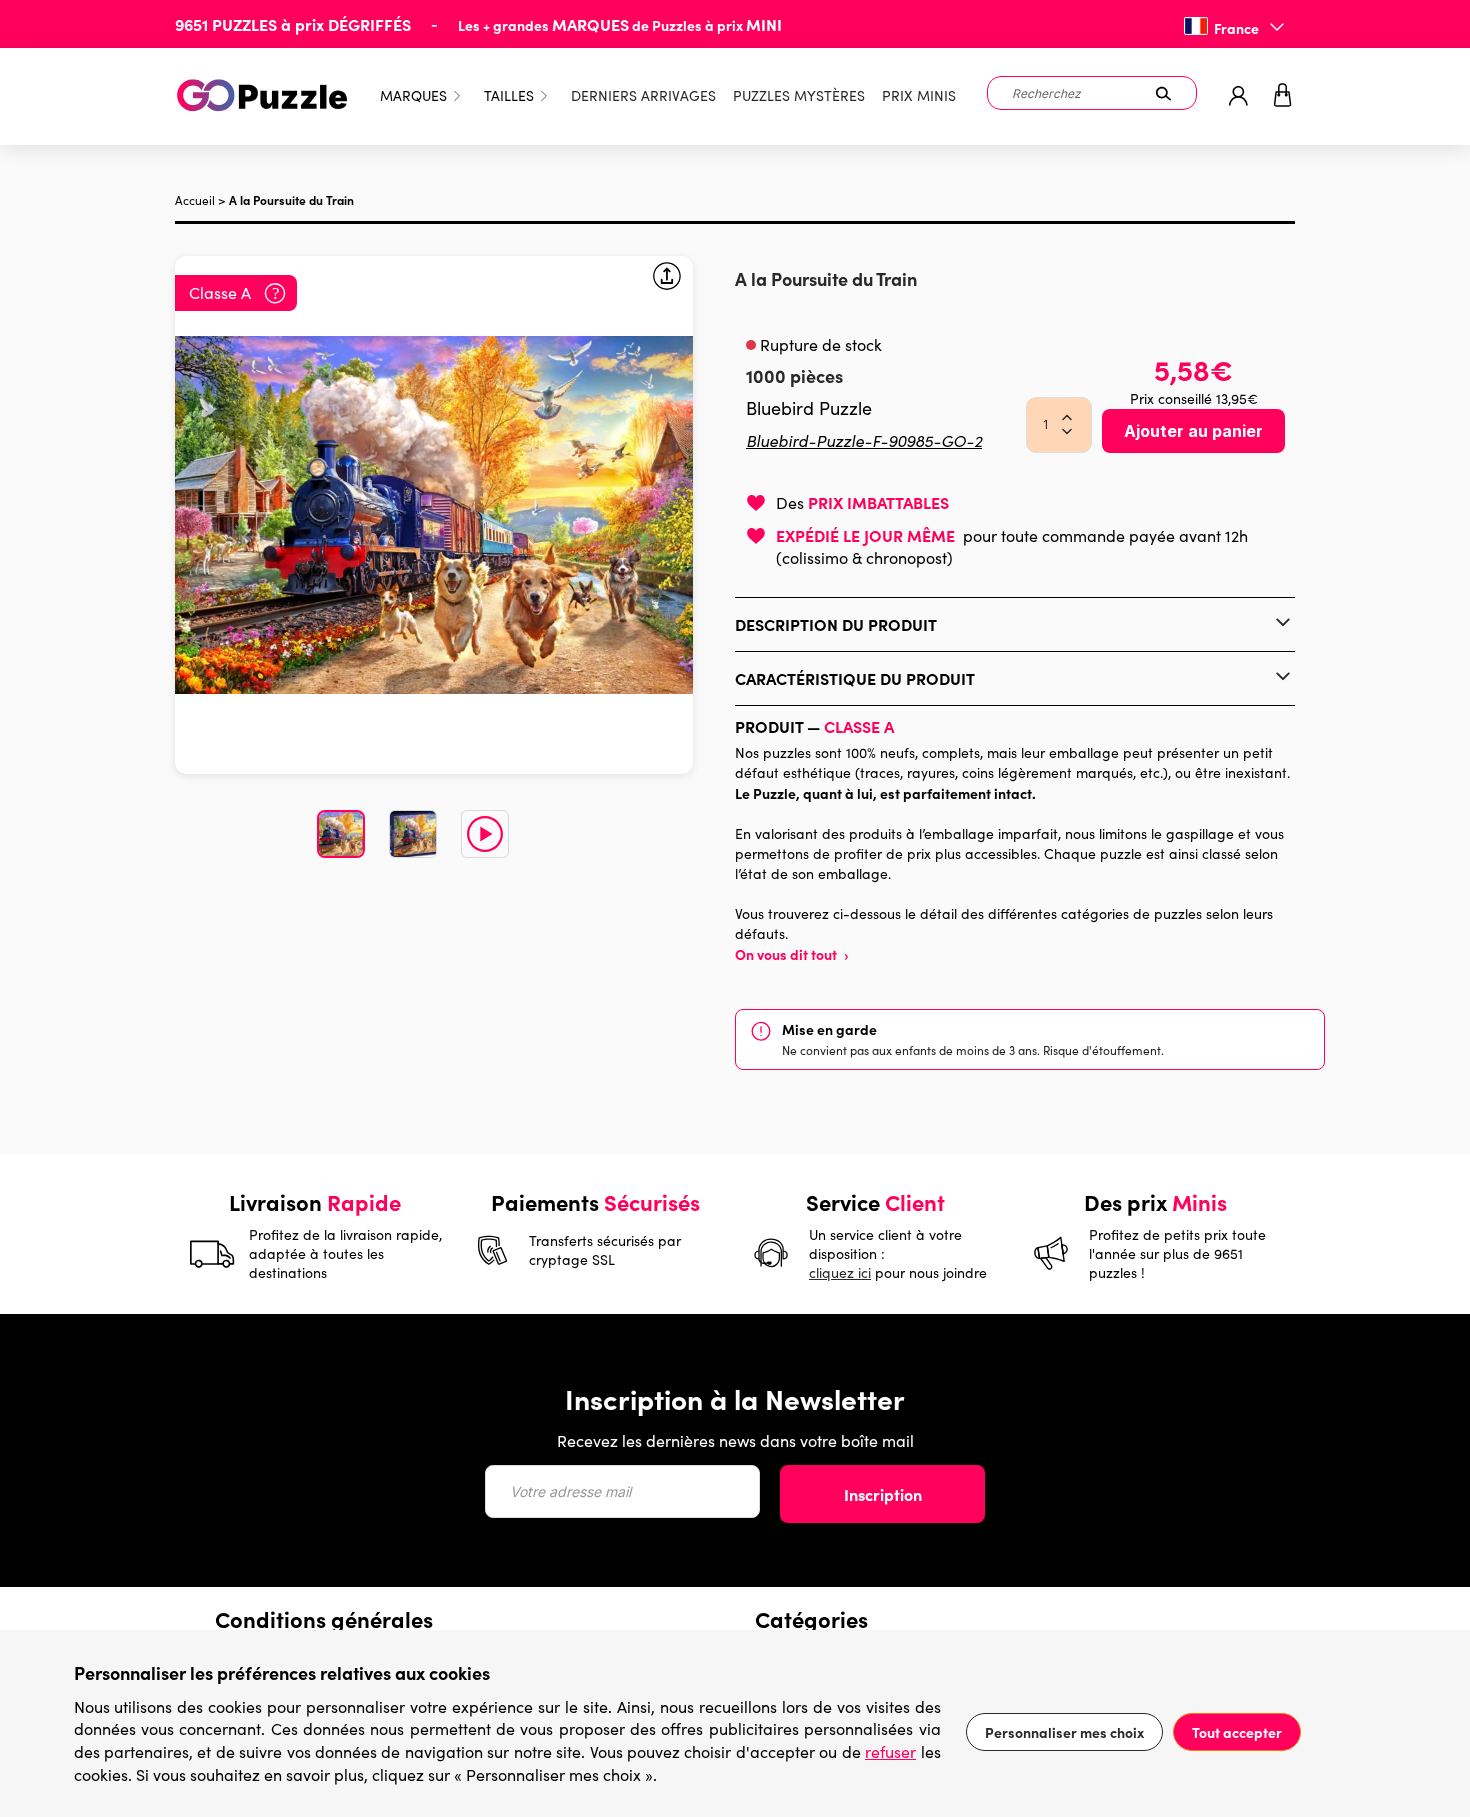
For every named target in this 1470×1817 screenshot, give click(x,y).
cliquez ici (840, 1272)
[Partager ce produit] (667, 278)
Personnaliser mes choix (1064, 1732)
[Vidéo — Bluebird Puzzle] (485, 834)
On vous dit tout (792, 954)
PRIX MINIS (919, 95)
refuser (890, 1751)
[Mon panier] (1283, 96)
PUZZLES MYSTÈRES (799, 95)
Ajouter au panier (1193, 431)
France (1236, 28)
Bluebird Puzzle (809, 408)
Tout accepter (1237, 1732)
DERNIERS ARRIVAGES (643, 95)
